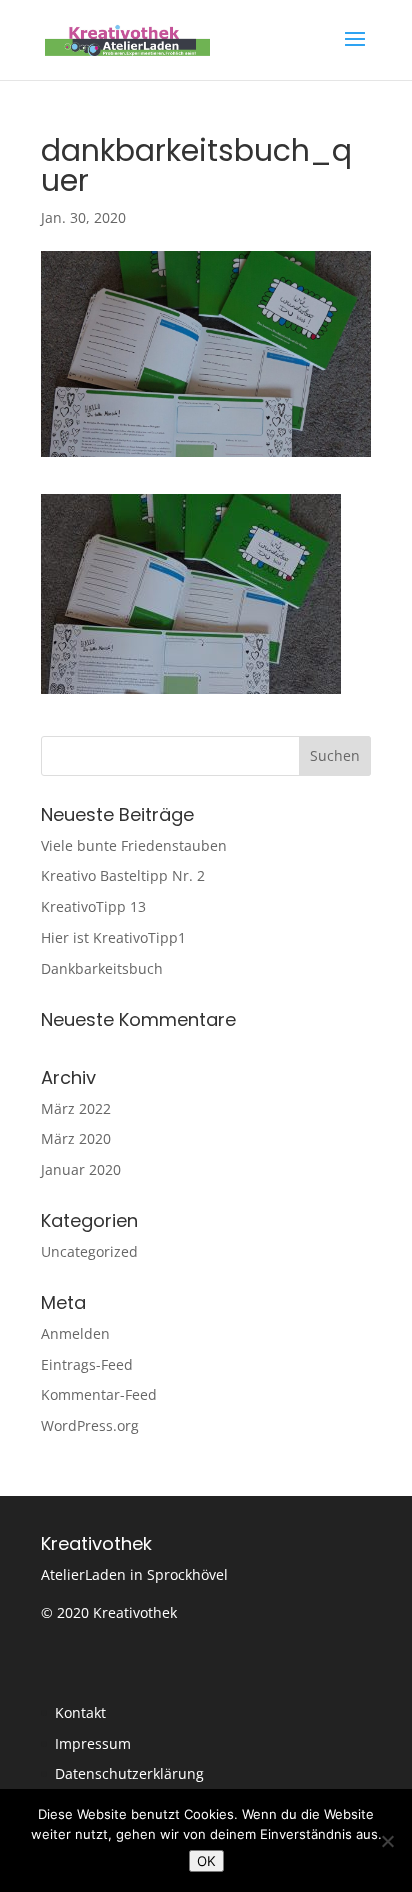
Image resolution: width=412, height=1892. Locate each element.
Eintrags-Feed (87, 1364)
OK (206, 1861)
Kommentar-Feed (99, 1394)
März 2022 (76, 1108)
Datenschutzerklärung (129, 1773)
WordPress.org (90, 1425)
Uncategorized (89, 1251)
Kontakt (80, 1712)
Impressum (93, 1743)
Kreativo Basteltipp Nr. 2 (123, 875)
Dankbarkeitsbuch (102, 968)
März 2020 (76, 1138)
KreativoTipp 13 (93, 906)
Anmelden (75, 1333)
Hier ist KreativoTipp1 (113, 937)
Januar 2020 (81, 1169)
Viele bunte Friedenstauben (134, 845)
